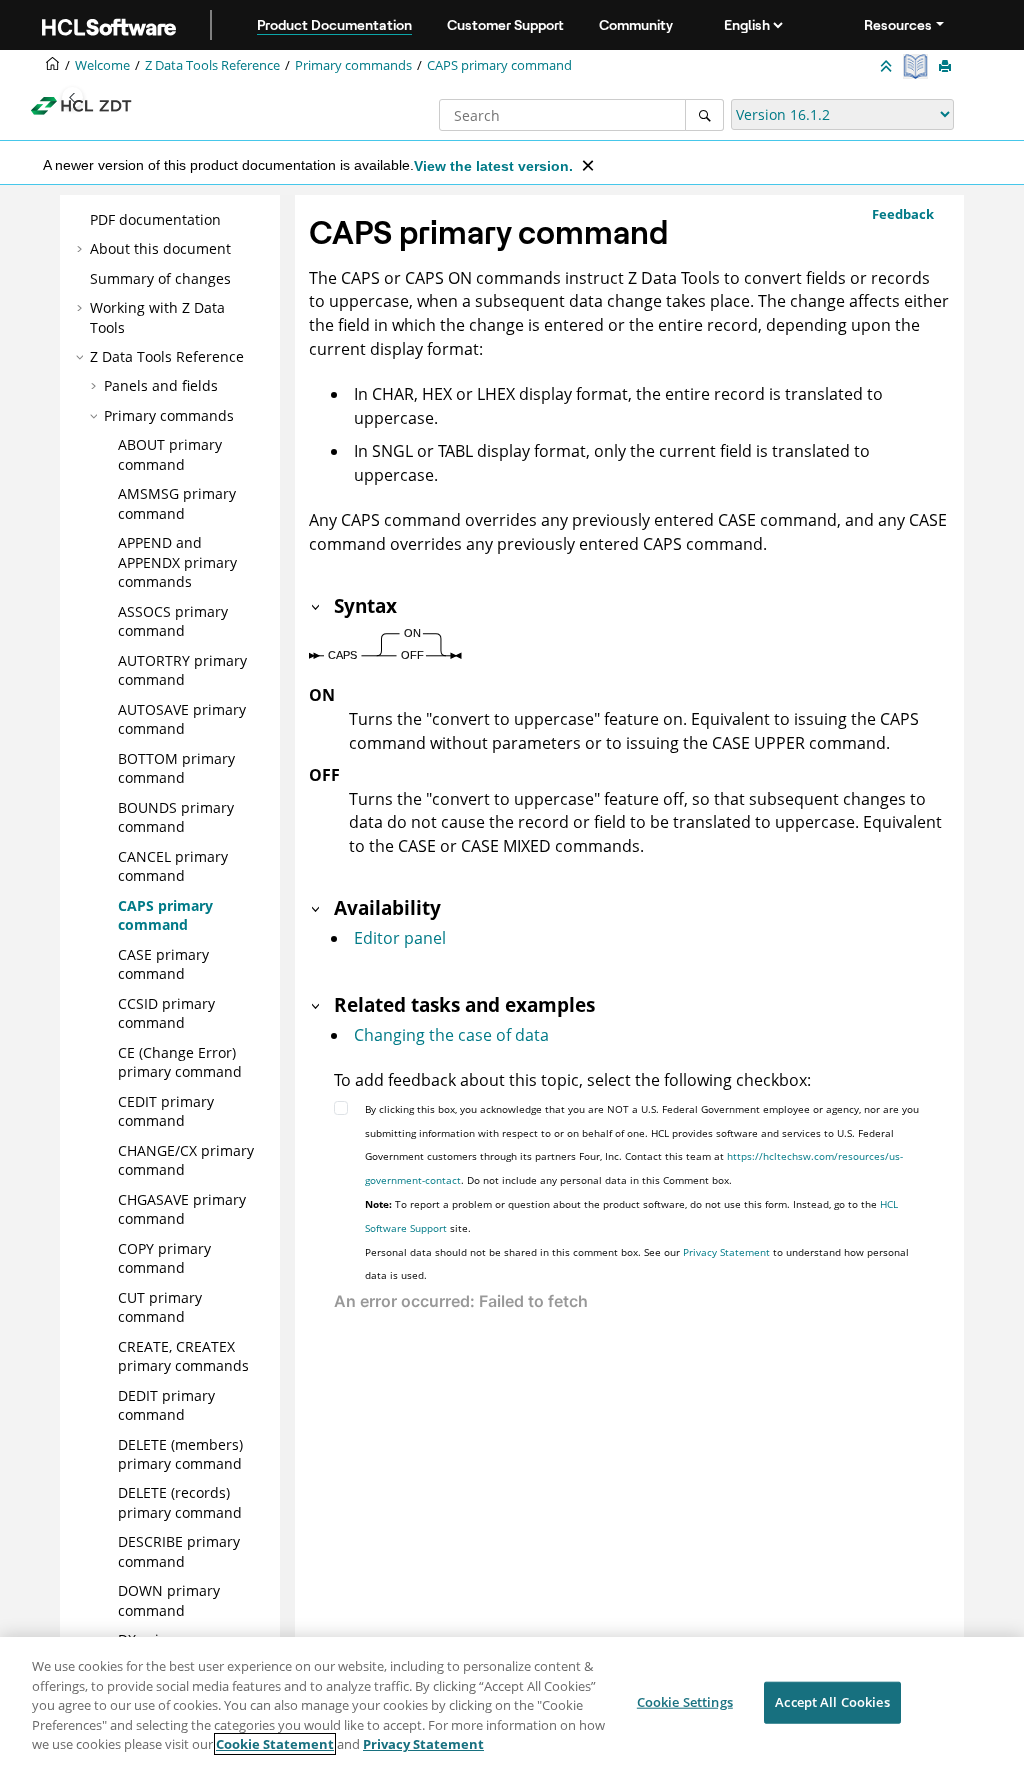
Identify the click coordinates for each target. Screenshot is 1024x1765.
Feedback (903, 214)
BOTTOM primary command (176, 768)
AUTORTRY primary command (182, 670)
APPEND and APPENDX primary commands (177, 562)
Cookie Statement (275, 1744)
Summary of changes (160, 278)
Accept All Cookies (832, 1702)
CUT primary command (160, 1307)
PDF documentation (155, 219)
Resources (898, 25)
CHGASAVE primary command (182, 1209)
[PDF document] (917, 66)
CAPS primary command (499, 65)
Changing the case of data (451, 1035)
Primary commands (353, 65)
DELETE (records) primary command (180, 1502)
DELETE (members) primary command (180, 1454)
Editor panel (400, 938)
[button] (82, 220)
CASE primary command (163, 964)
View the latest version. (493, 166)
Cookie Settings (685, 1702)
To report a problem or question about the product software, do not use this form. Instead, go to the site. (631, 1216)
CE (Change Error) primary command (180, 1062)
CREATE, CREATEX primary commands (183, 1356)
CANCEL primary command (173, 866)
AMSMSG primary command (177, 503)
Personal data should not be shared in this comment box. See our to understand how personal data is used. (637, 1264)
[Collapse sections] (888, 67)
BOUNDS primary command (176, 817)
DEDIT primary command (166, 1405)
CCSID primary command (166, 1013)
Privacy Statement (726, 1252)
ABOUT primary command (170, 454)
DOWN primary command (169, 1600)
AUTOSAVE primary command (182, 719)
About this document (160, 248)
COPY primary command (164, 1258)
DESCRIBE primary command (179, 1551)
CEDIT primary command (166, 1111)
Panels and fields (161, 385)
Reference (212, 65)
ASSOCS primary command (173, 621)
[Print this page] (947, 67)
